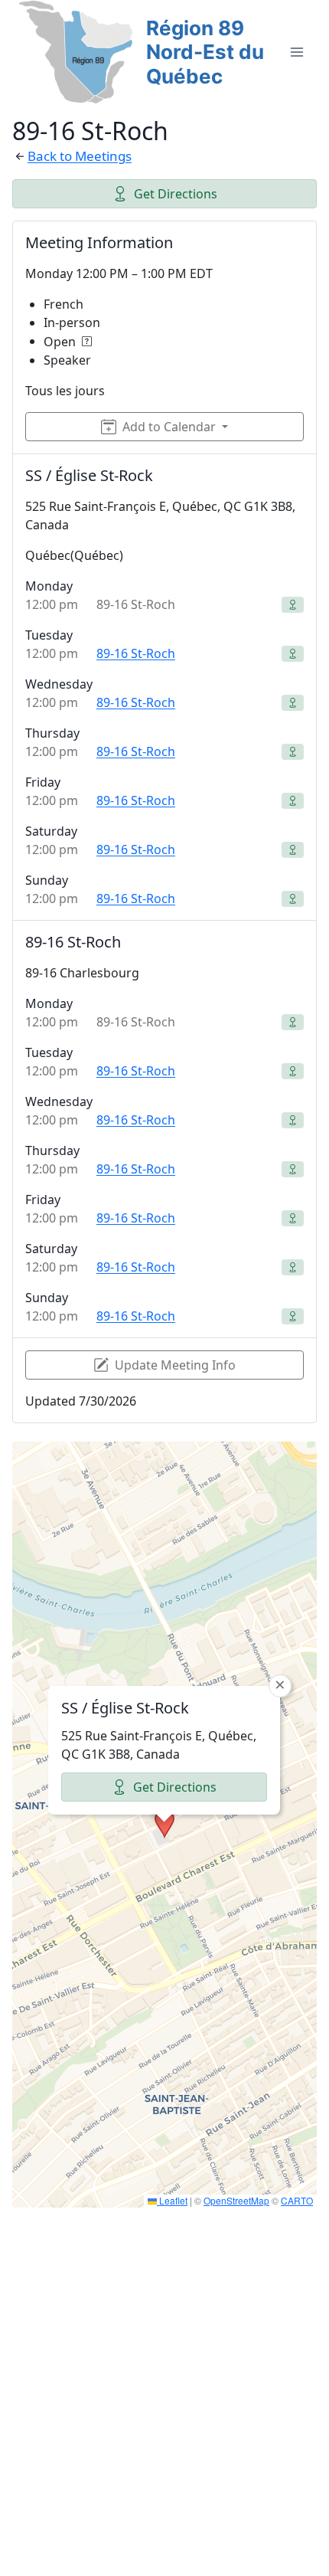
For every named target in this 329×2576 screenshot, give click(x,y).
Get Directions (176, 194)
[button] (164, 1824)
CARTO (297, 2200)
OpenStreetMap (236, 2200)
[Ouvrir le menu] (296, 52)
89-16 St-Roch (136, 653)
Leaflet (172, 2200)
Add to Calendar (169, 427)
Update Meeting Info (175, 1365)
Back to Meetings (80, 156)
